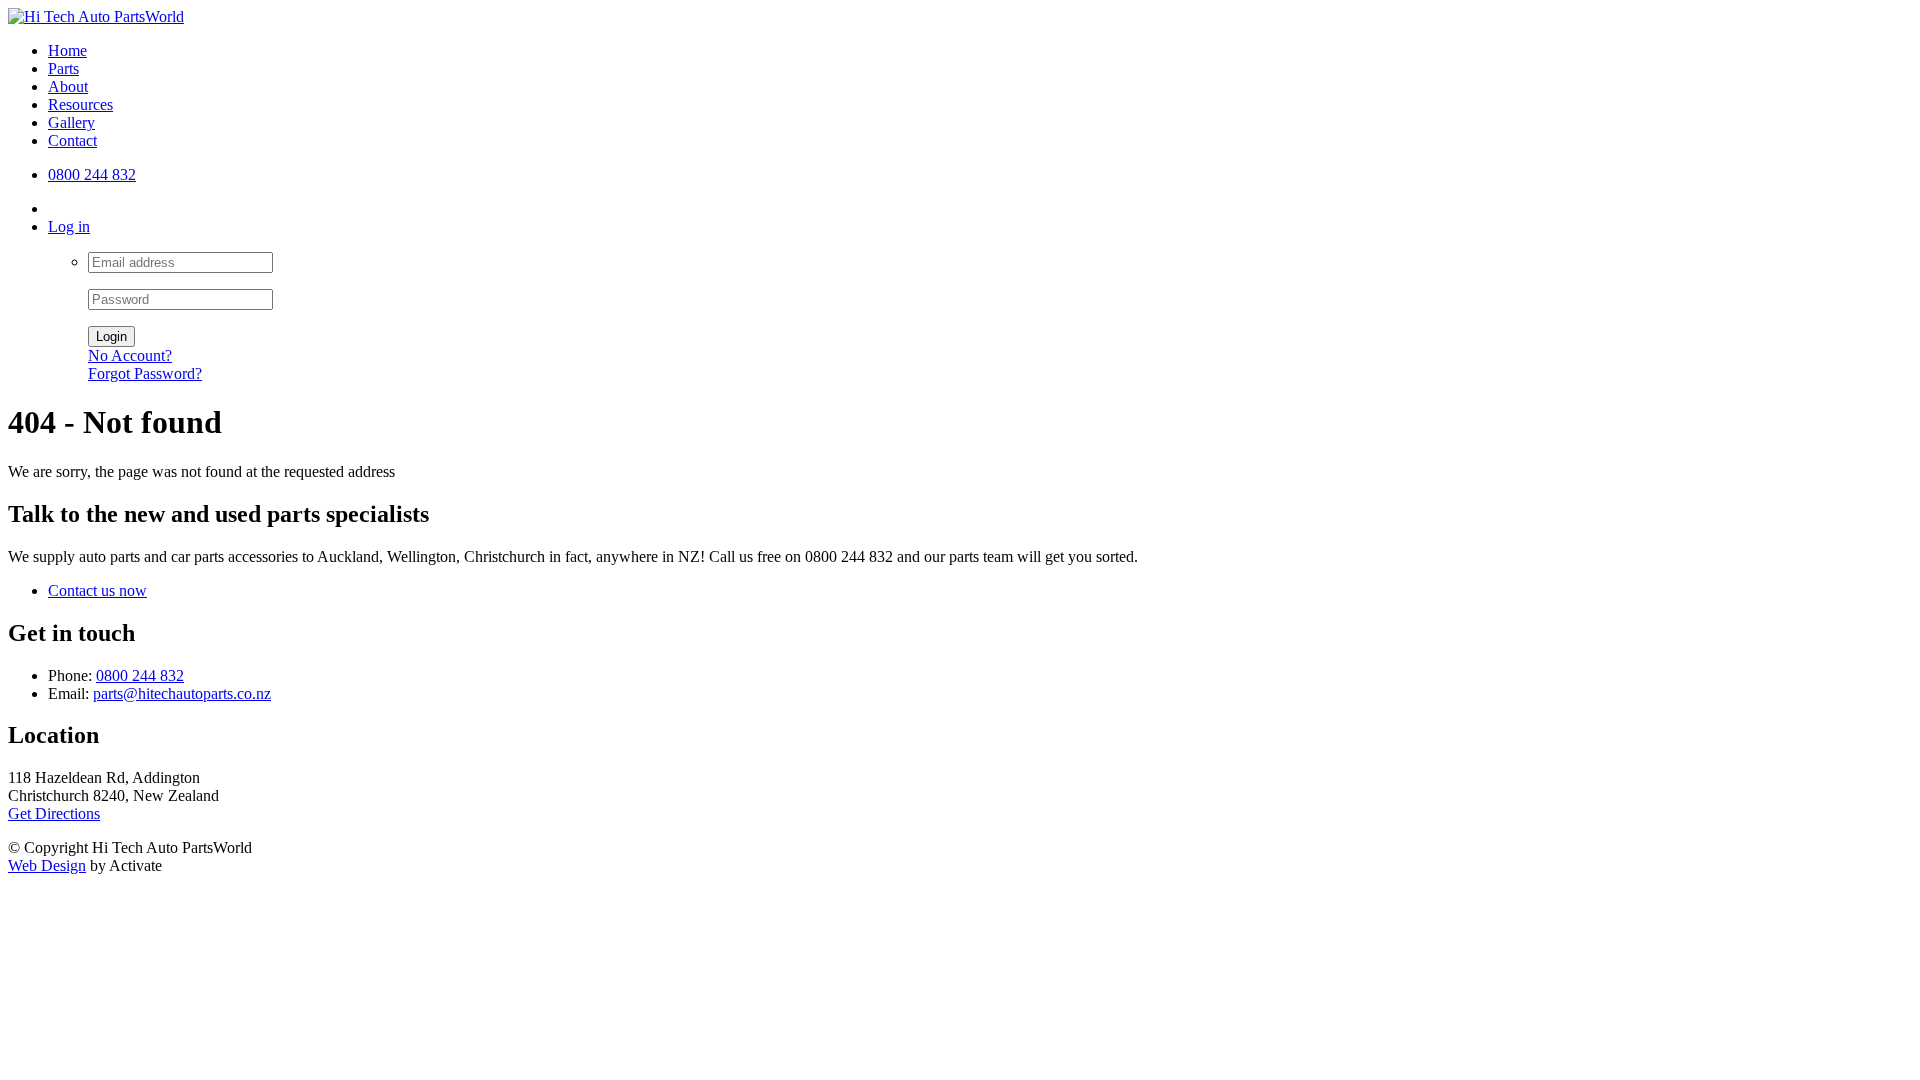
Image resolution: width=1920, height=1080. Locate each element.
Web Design (47, 865)
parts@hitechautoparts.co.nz (182, 693)
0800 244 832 (92, 174)
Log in (69, 226)
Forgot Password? (145, 373)
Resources (80, 104)
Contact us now (97, 590)
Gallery (71, 122)
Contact (72, 140)
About (68, 86)
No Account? (130, 355)
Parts (63, 68)
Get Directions (54, 813)
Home (67, 50)
